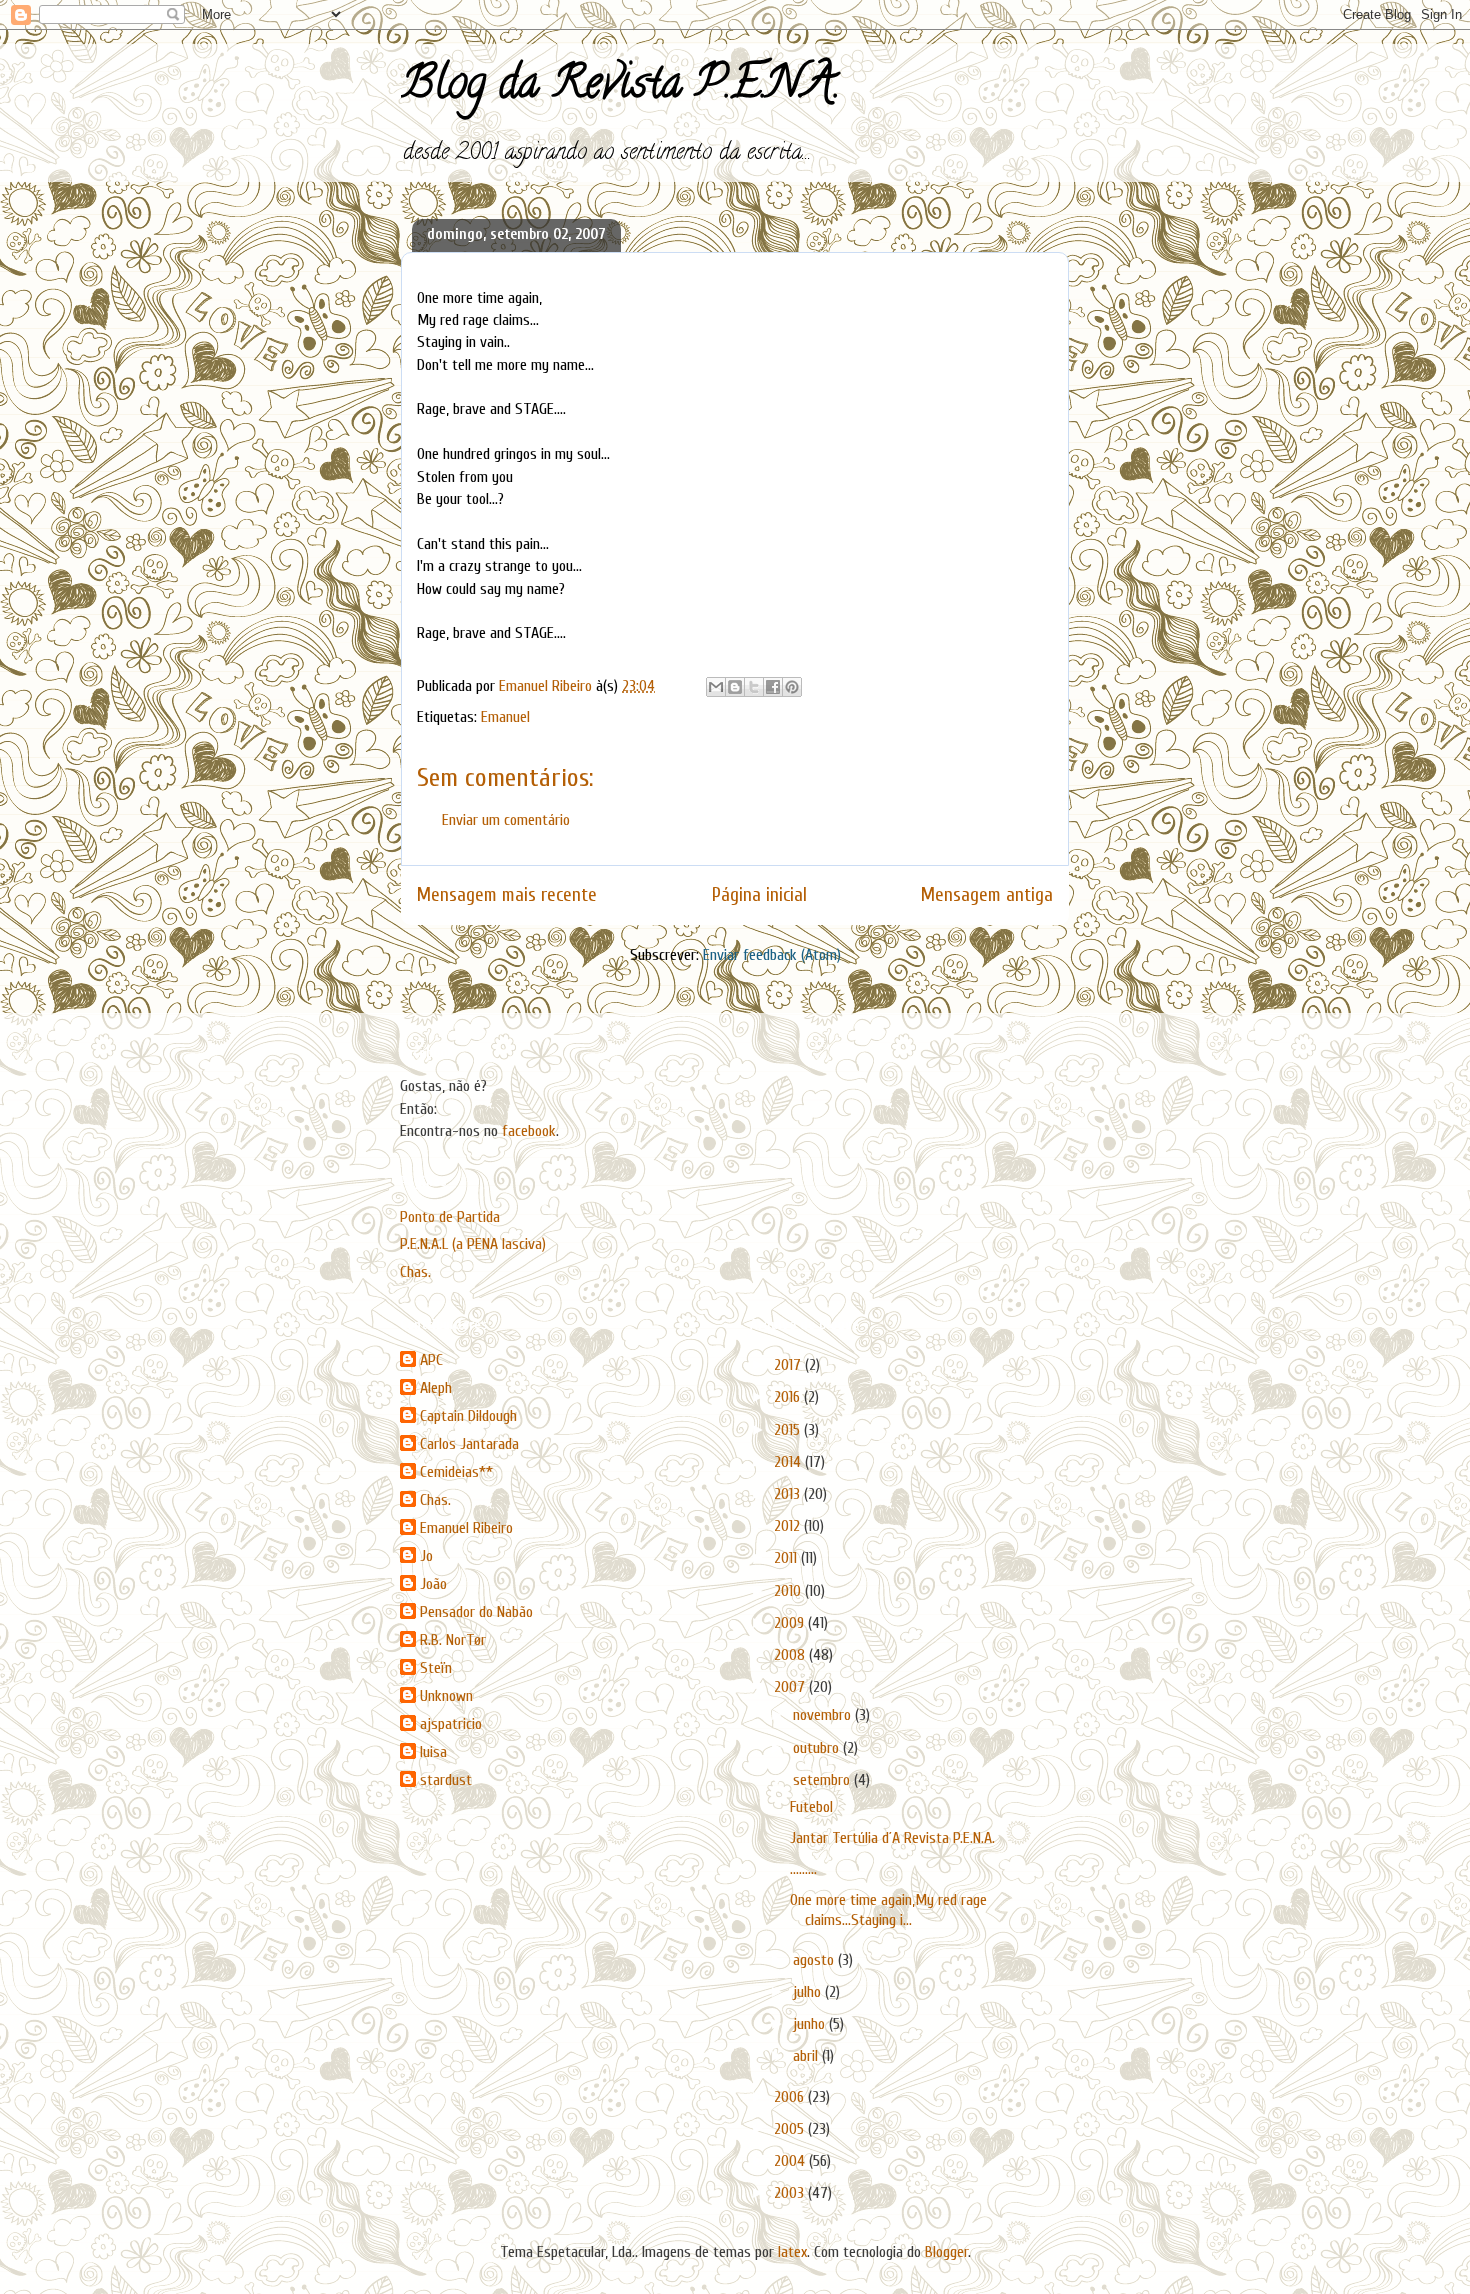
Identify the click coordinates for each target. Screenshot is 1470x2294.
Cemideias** (456, 1472)
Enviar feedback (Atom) (772, 955)
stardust (446, 1780)
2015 (789, 1430)
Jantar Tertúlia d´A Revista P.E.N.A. (892, 1838)
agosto (815, 1960)
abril (807, 2056)
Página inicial (759, 895)
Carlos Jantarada (469, 1444)
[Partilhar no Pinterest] (792, 687)
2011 (787, 1558)
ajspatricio (451, 1724)
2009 (791, 1623)
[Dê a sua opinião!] (735, 687)
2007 (791, 1687)
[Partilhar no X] (754, 687)
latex (792, 2252)
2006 (791, 2097)
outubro (818, 1748)
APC (431, 1360)
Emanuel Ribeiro (466, 1528)
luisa (433, 1752)
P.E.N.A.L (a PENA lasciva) (473, 1244)
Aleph (436, 1388)
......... (803, 1869)
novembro (824, 1715)
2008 (791, 1655)
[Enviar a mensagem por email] (716, 687)
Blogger (946, 2252)
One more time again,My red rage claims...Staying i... (888, 1909)
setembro (823, 1780)
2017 (789, 1365)
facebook (529, 1131)
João (433, 1584)
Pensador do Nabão (476, 1612)
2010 (789, 1591)
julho (809, 1992)
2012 (789, 1526)
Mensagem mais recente (507, 895)
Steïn (436, 1668)
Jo (426, 1556)
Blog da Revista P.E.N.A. (620, 88)
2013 (789, 1494)
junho (811, 2024)
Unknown (446, 1696)
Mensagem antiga (987, 895)
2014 (789, 1462)
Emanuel (505, 717)
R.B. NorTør (453, 1640)
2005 (791, 2129)
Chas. (415, 1272)
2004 (791, 2161)
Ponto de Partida (450, 1217)
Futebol (811, 1807)
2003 (791, 2193)
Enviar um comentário (506, 820)
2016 (789, 1397)
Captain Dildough (468, 1416)
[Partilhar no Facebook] (773, 687)
